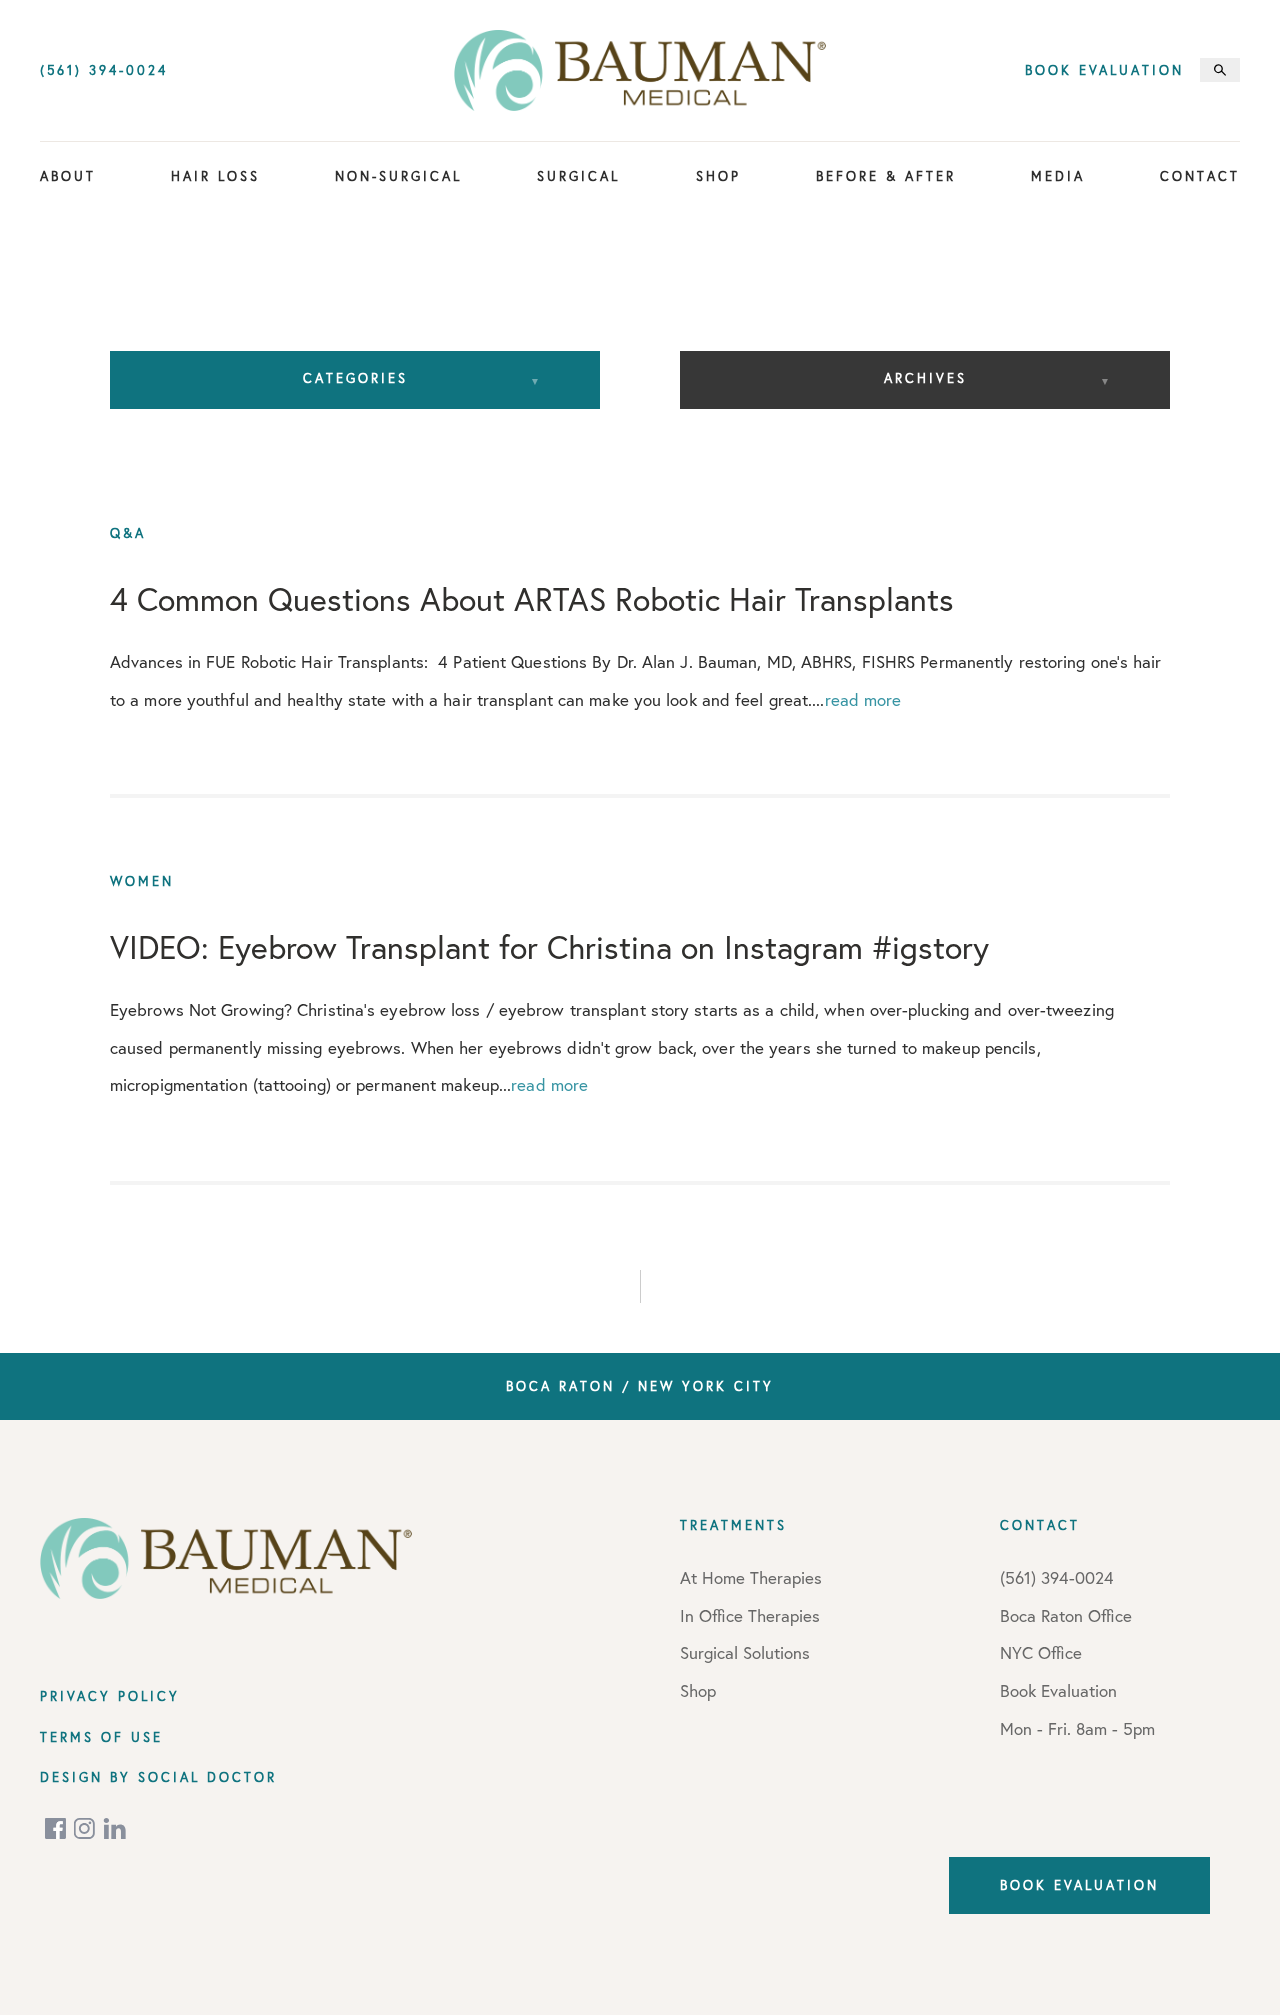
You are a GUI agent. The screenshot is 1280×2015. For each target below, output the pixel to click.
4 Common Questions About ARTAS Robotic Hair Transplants (532, 599)
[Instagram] (86, 1828)
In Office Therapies (750, 1615)
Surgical (578, 176)
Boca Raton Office (1066, 1615)
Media (1058, 176)
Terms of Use (101, 1737)
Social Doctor (207, 1777)
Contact (1200, 176)
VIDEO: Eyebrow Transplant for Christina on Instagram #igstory (549, 948)
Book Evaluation (1104, 70)
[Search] (1220, 70)
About (68, 176)
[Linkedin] (115, 1828)
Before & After (886, 176)
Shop (718, 176)
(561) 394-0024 (104, 70)
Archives (925, 378)
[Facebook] (57, 1828)
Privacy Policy (110, 1696)
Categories (355, 378)
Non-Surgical (398, 176)
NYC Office (1041, 1652)
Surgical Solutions (745, 1652)
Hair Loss (215, 176)
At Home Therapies (751, 1577)
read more (863, 699)
